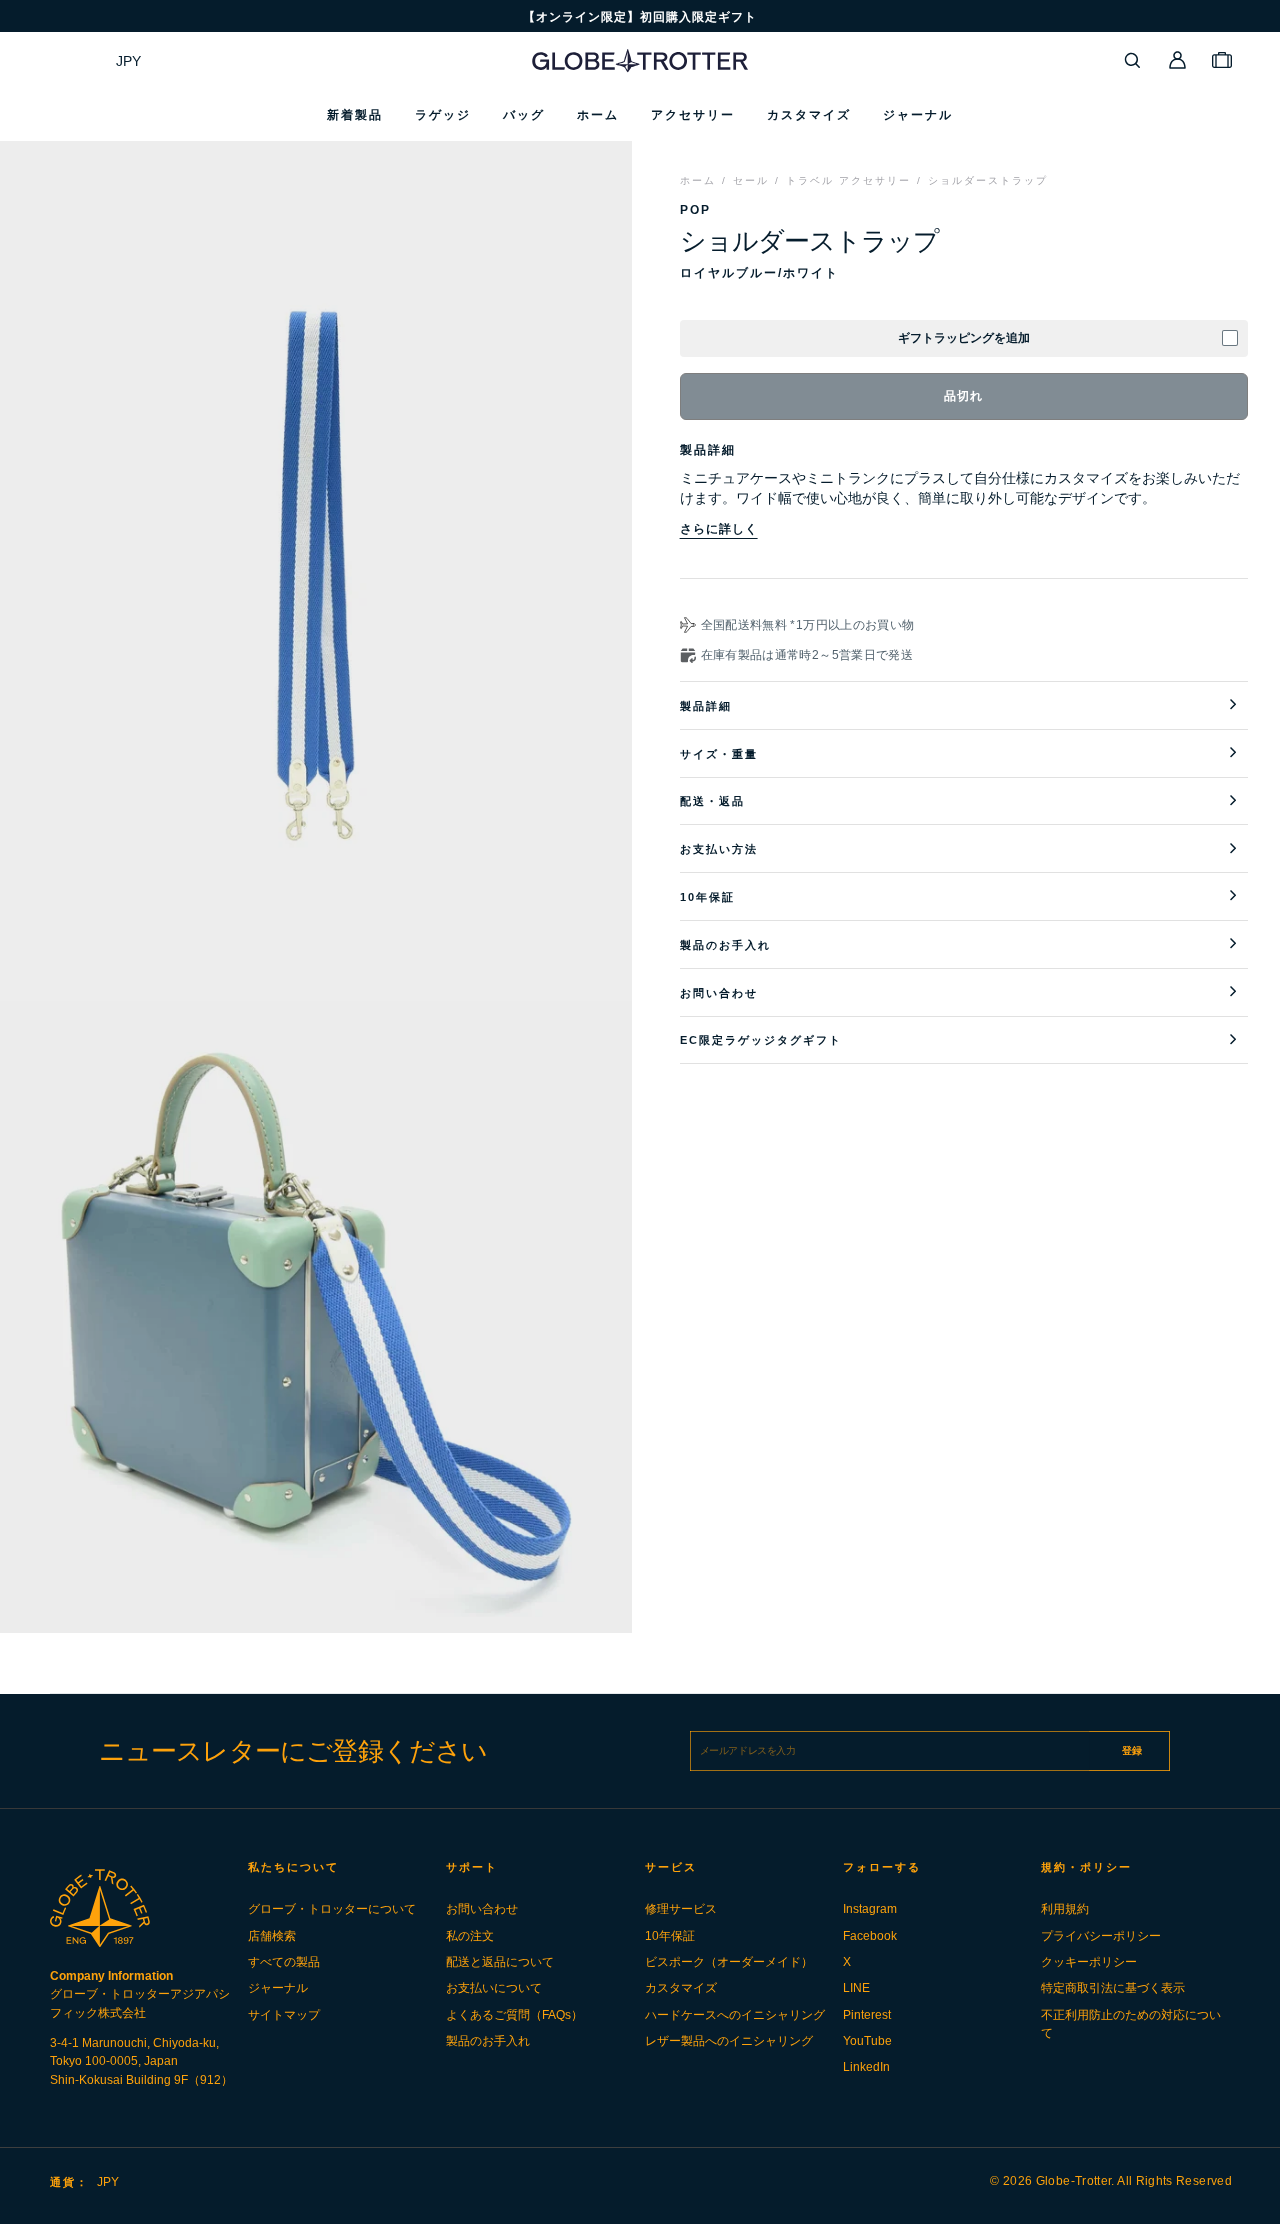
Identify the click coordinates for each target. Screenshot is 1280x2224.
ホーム (698, 180)
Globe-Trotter (1074, 2181)
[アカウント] (1178, 60)
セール (751, 180)
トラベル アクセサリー (848, 180)
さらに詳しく (719, 529)
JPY (128, 61)
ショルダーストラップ (988, 180)
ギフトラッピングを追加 (964, 338)
